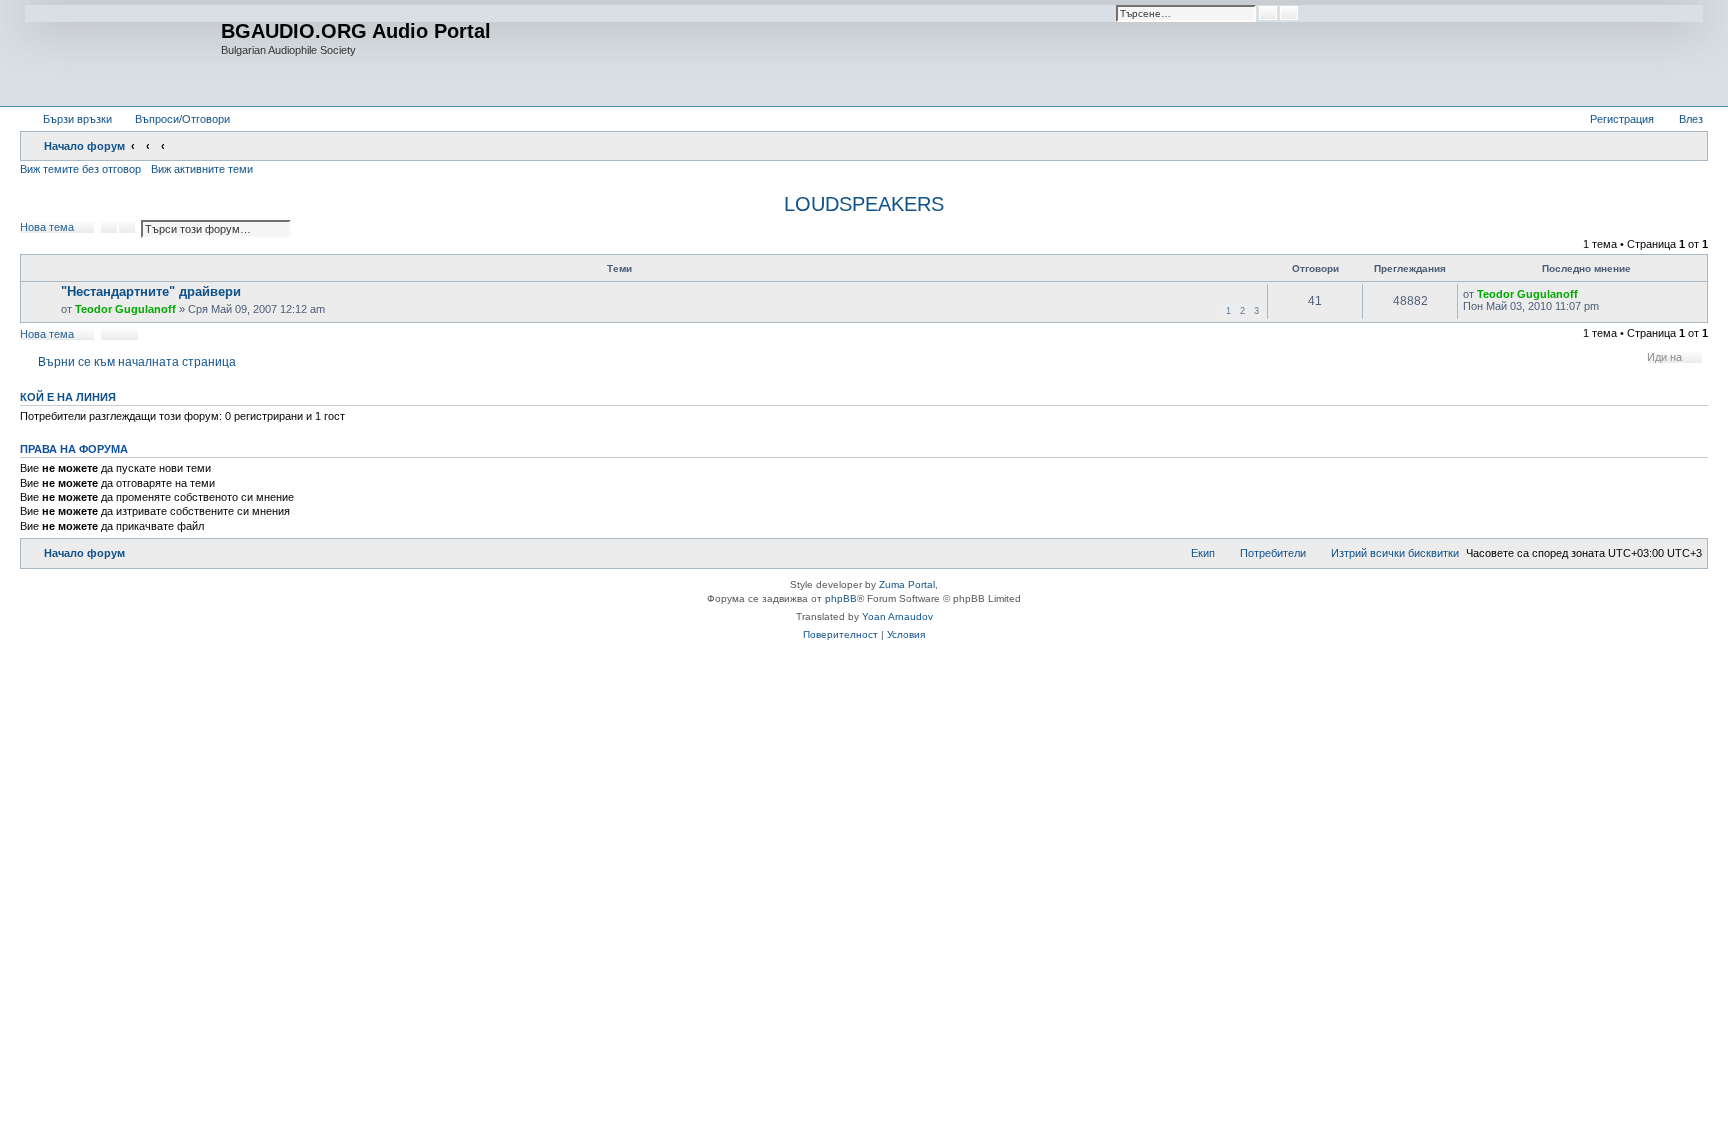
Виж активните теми (202, 169)
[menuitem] (173, 119)
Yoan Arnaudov (897, 616)
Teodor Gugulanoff (125, 309)
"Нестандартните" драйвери (151, 291)
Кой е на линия (68, 397)
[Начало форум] (123, 53)
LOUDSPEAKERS (864, 204)
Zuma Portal (907, 584)
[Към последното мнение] (1587, 294)
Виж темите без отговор (80, 169)
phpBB (841, 598)
